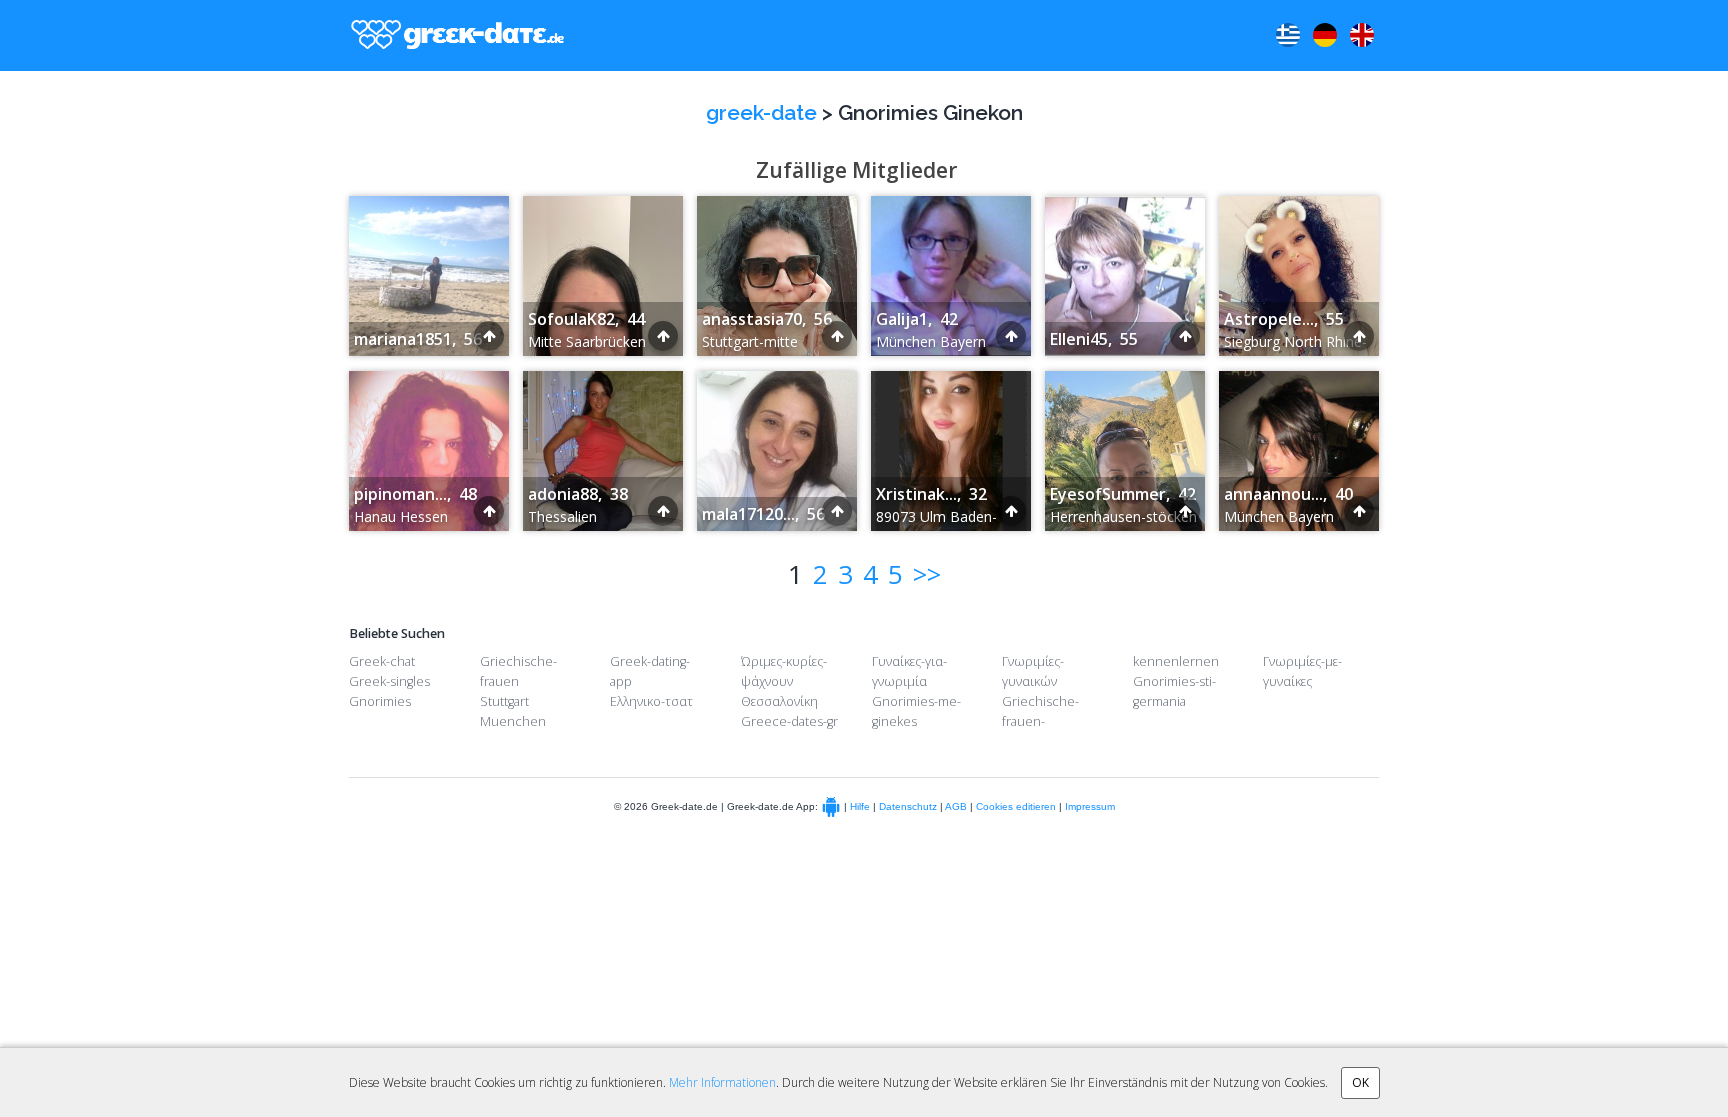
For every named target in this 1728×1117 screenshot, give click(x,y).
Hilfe (860, 807)
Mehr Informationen (722, 1082)
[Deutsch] (1325, 35)
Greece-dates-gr (789, 721)
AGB (956, 807)
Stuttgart (504, 701)
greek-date (761, 112)
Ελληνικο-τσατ (651, 701)
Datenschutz (908, 807)
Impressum (1090, 807)
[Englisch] (1362, 35)
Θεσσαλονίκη (779, 701)
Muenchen (513, 721)
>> (927, 574)
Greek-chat (382, 661)
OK (1360, 1082)
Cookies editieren (1016, 807)
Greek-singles (389, 681)
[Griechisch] (1288, 35)
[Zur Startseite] (453, 35)
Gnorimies (380, 701)
